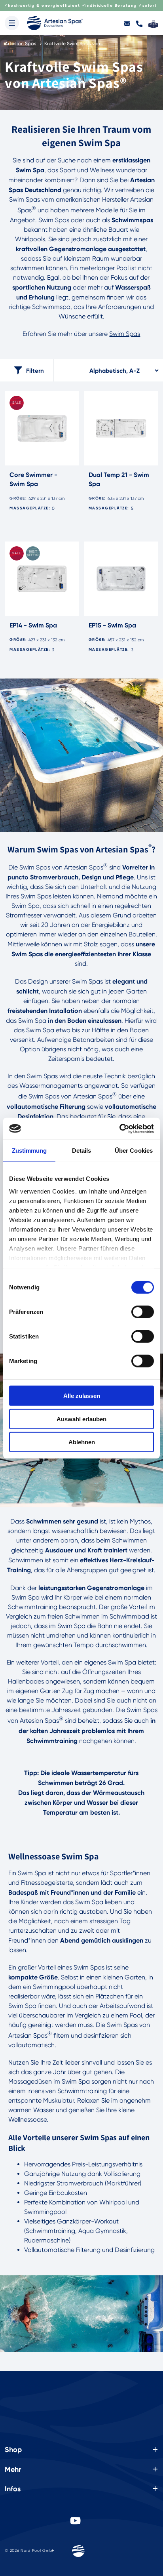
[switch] (143, 1312)
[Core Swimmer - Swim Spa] (42, 428)
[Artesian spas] (55, 23)
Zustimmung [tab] (29, 1151)
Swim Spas (125, 334)
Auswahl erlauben (81, 1419)
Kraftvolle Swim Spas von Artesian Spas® (74, 43)
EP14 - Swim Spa (33, 625)
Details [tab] (82, 1151)
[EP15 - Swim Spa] (121, 579)
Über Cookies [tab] (134, 1151)
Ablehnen (82, 1442)
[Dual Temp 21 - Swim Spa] (121, 428)
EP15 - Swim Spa (112, 625)
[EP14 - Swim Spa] (42, 579)
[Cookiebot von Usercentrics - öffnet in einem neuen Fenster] (119, 1129)
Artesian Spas (21, 43)
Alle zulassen (82, 1396)
